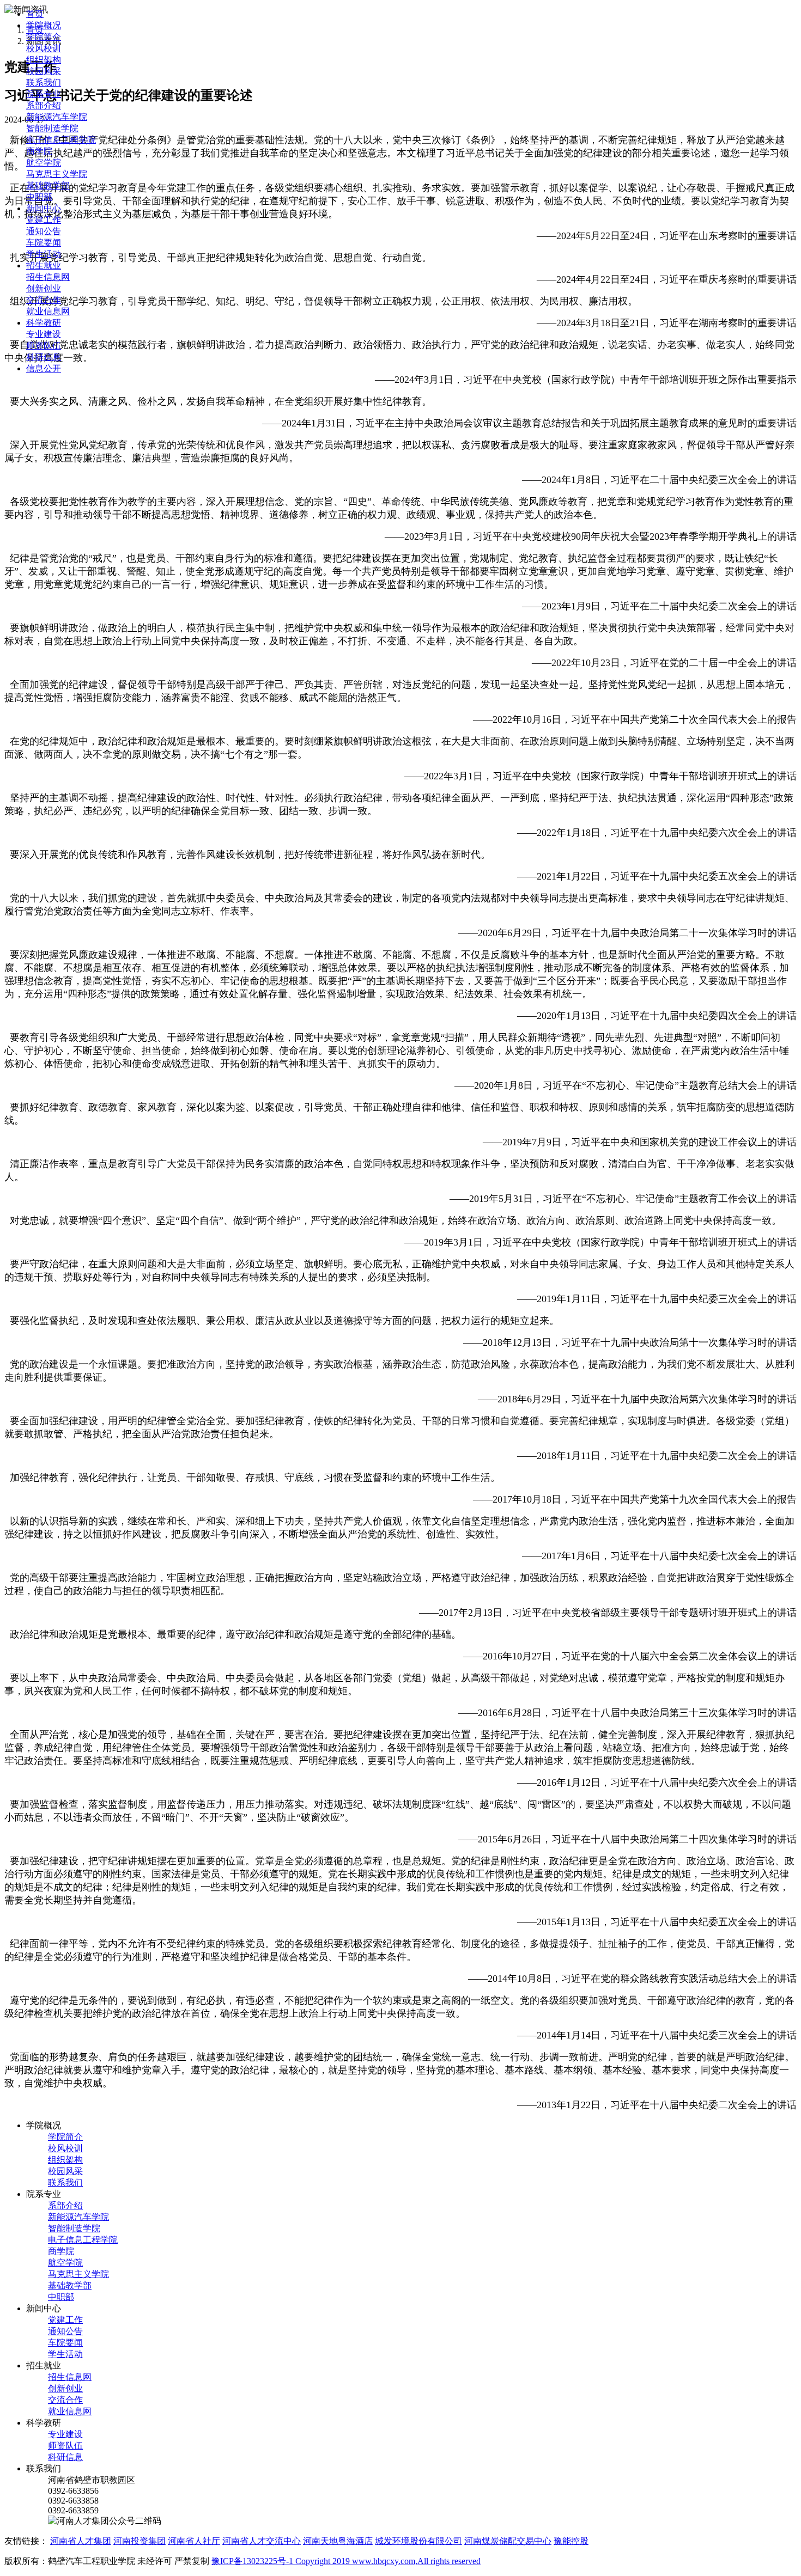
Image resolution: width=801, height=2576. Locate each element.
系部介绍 (44, 105)
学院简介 (44, 37)
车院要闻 (44, 243)
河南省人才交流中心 (262, 2541)
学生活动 (44, 254)
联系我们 (44, 83)
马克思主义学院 (57, 174)
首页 (35, 14)
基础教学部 (48, 185)
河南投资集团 (139, 2541)
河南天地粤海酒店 (338, 2541)
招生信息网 (48, 277)
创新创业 (44, 288)
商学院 (39, 151)
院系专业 (44, 94)
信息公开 (44, 368)
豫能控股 (571, 2541)
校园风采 (44, 71)
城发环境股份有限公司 (418, 2541)
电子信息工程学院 (61, 140)
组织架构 (44, 60)
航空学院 (44, 163)
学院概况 (44, 25)
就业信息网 (48, 311)
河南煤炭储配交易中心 (508, 2541)
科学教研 (44, 323)
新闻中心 (44, 208)
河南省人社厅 (194, 2541)
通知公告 (44, 231)
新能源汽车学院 (57, 117)
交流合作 (44, 300)
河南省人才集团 (81, 2541)
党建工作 (44, 220)
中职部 (39, 197)
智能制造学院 (52, 128)
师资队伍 (44, 346)
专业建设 (44, 334)
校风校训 (44, 48)
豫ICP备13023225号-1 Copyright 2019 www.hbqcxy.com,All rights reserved (346, 2561)
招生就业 (44, 265)
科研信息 (44, 357)
